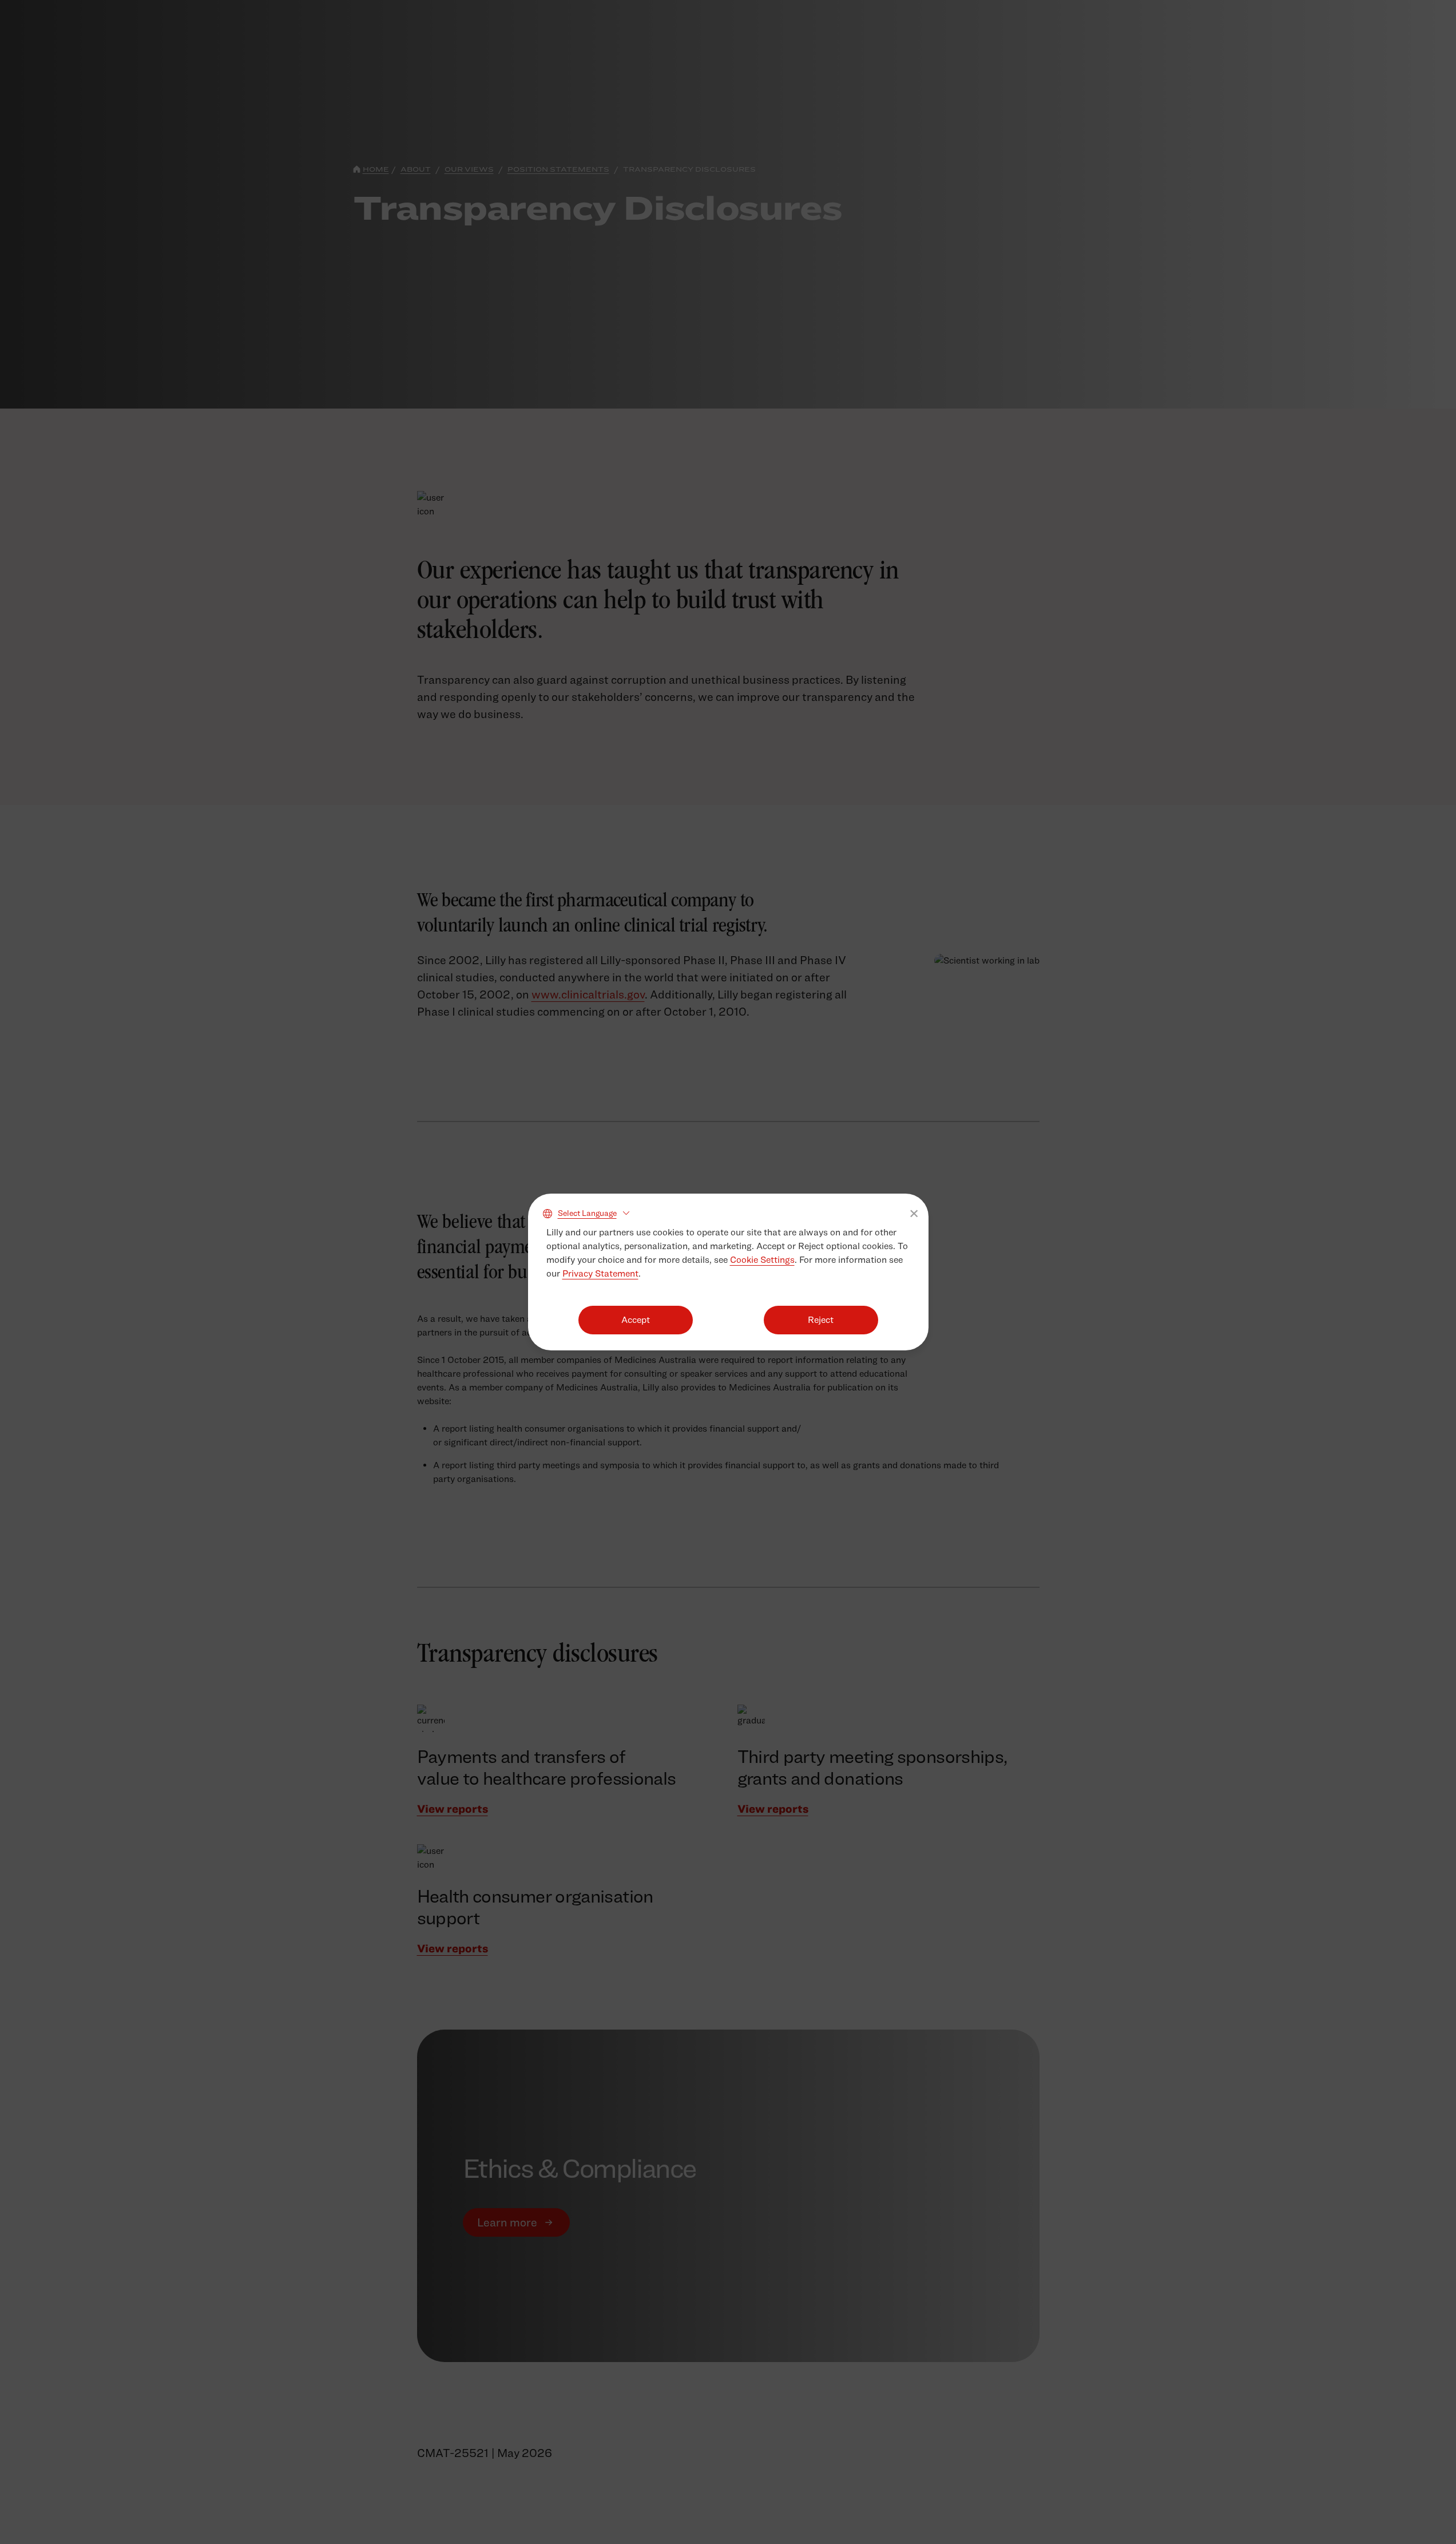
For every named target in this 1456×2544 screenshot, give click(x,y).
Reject (821, 1320)
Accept (636, 1320)
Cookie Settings (762, 1260)
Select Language (587, 1213)
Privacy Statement (600, 1273)
